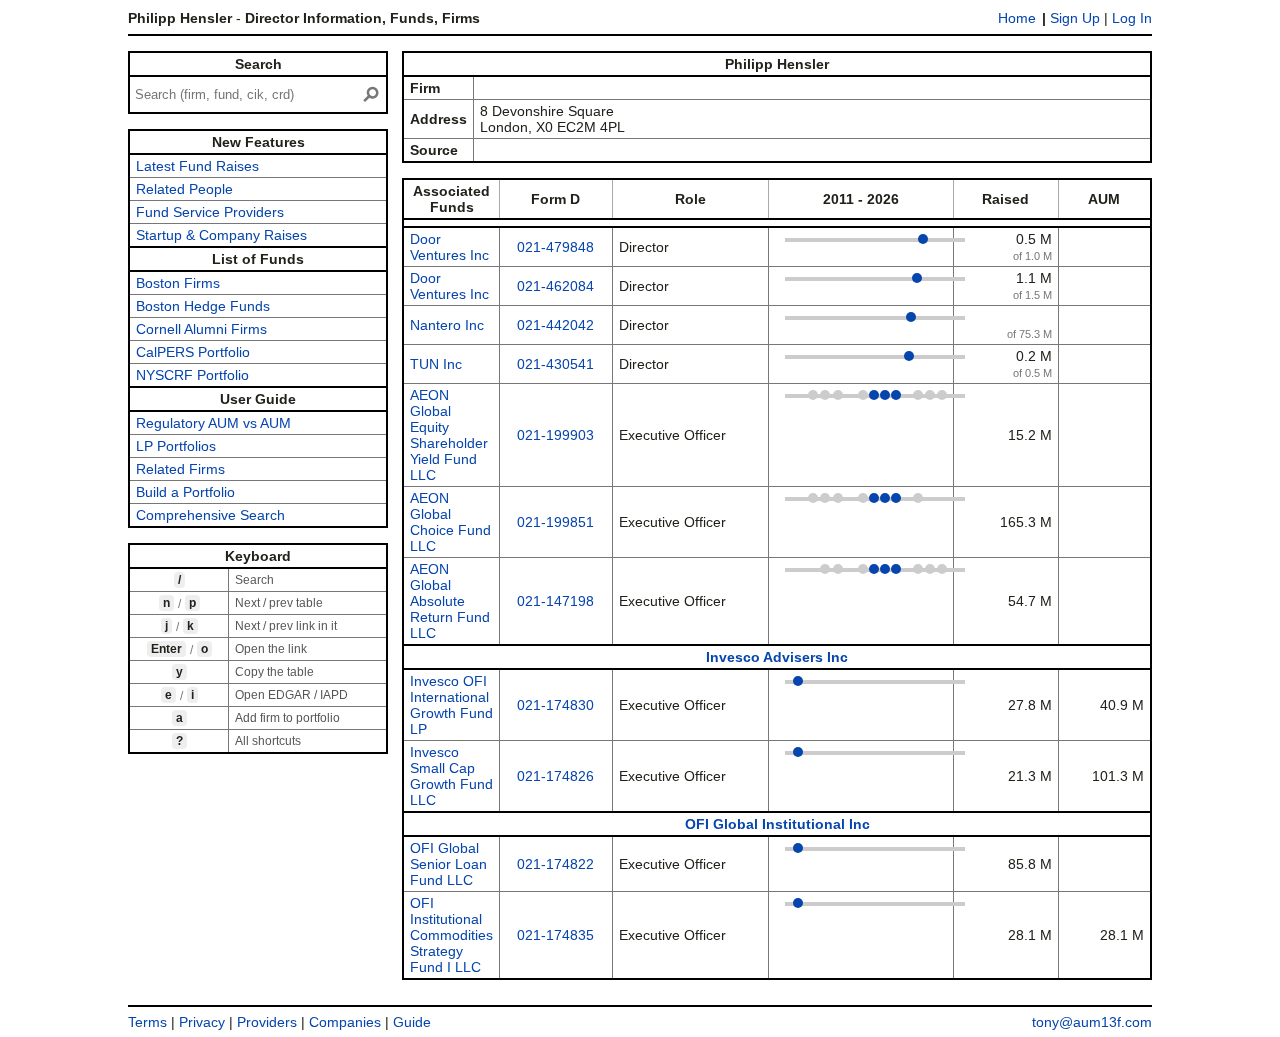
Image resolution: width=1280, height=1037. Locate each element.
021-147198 (555, 601)
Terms (147, 1022)
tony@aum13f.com (1092, 1022)
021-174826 (555, 776)
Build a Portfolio (185, 492)
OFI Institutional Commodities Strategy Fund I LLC (451, 935)
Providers (267, 1022)
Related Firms (180, 469)
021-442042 (555, 325)
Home (1017, 18)
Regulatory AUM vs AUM (213, 423)
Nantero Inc (447, 325)
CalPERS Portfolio (193, 352)
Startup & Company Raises (221, 235)
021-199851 (555, 522)
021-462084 (555, 286)
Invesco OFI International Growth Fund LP (451, 705)
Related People (184, 189)
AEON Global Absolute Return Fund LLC (450, 601)
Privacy (202, 1022)
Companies (345, 1022)
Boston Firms (178, 283)
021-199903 (555, 435)
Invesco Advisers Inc (777, 657)
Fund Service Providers (210, 212)
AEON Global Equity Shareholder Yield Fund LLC (449, 435)
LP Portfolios (176, 446)
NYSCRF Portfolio (192, 375)
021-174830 (555, 705)
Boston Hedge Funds (203, 306)
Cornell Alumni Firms (201, 329)
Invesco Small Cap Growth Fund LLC (451, 776)
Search (258, 64)
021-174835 (555, 935)
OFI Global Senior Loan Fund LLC (448, 864)
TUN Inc (436, 364)
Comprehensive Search (210, 515)
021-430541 (555, 364)
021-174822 (555, 864)
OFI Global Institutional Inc (777, 824)
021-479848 (555, 247)
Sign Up (1075, 18)
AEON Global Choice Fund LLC (450, 522)
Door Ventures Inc (449, 247)
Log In (1132, 18)
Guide (412, 1022)
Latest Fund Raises (197, 166)
